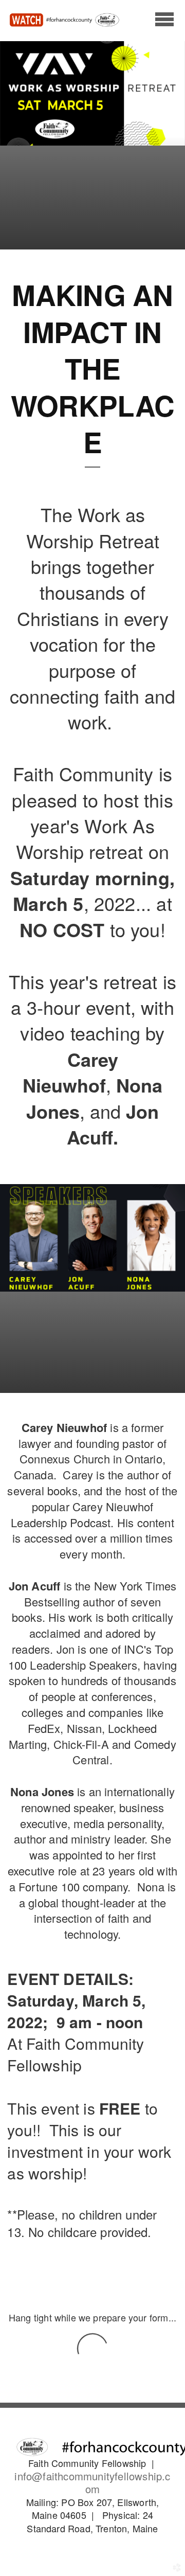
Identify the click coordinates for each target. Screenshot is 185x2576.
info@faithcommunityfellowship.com (92, 2482)
